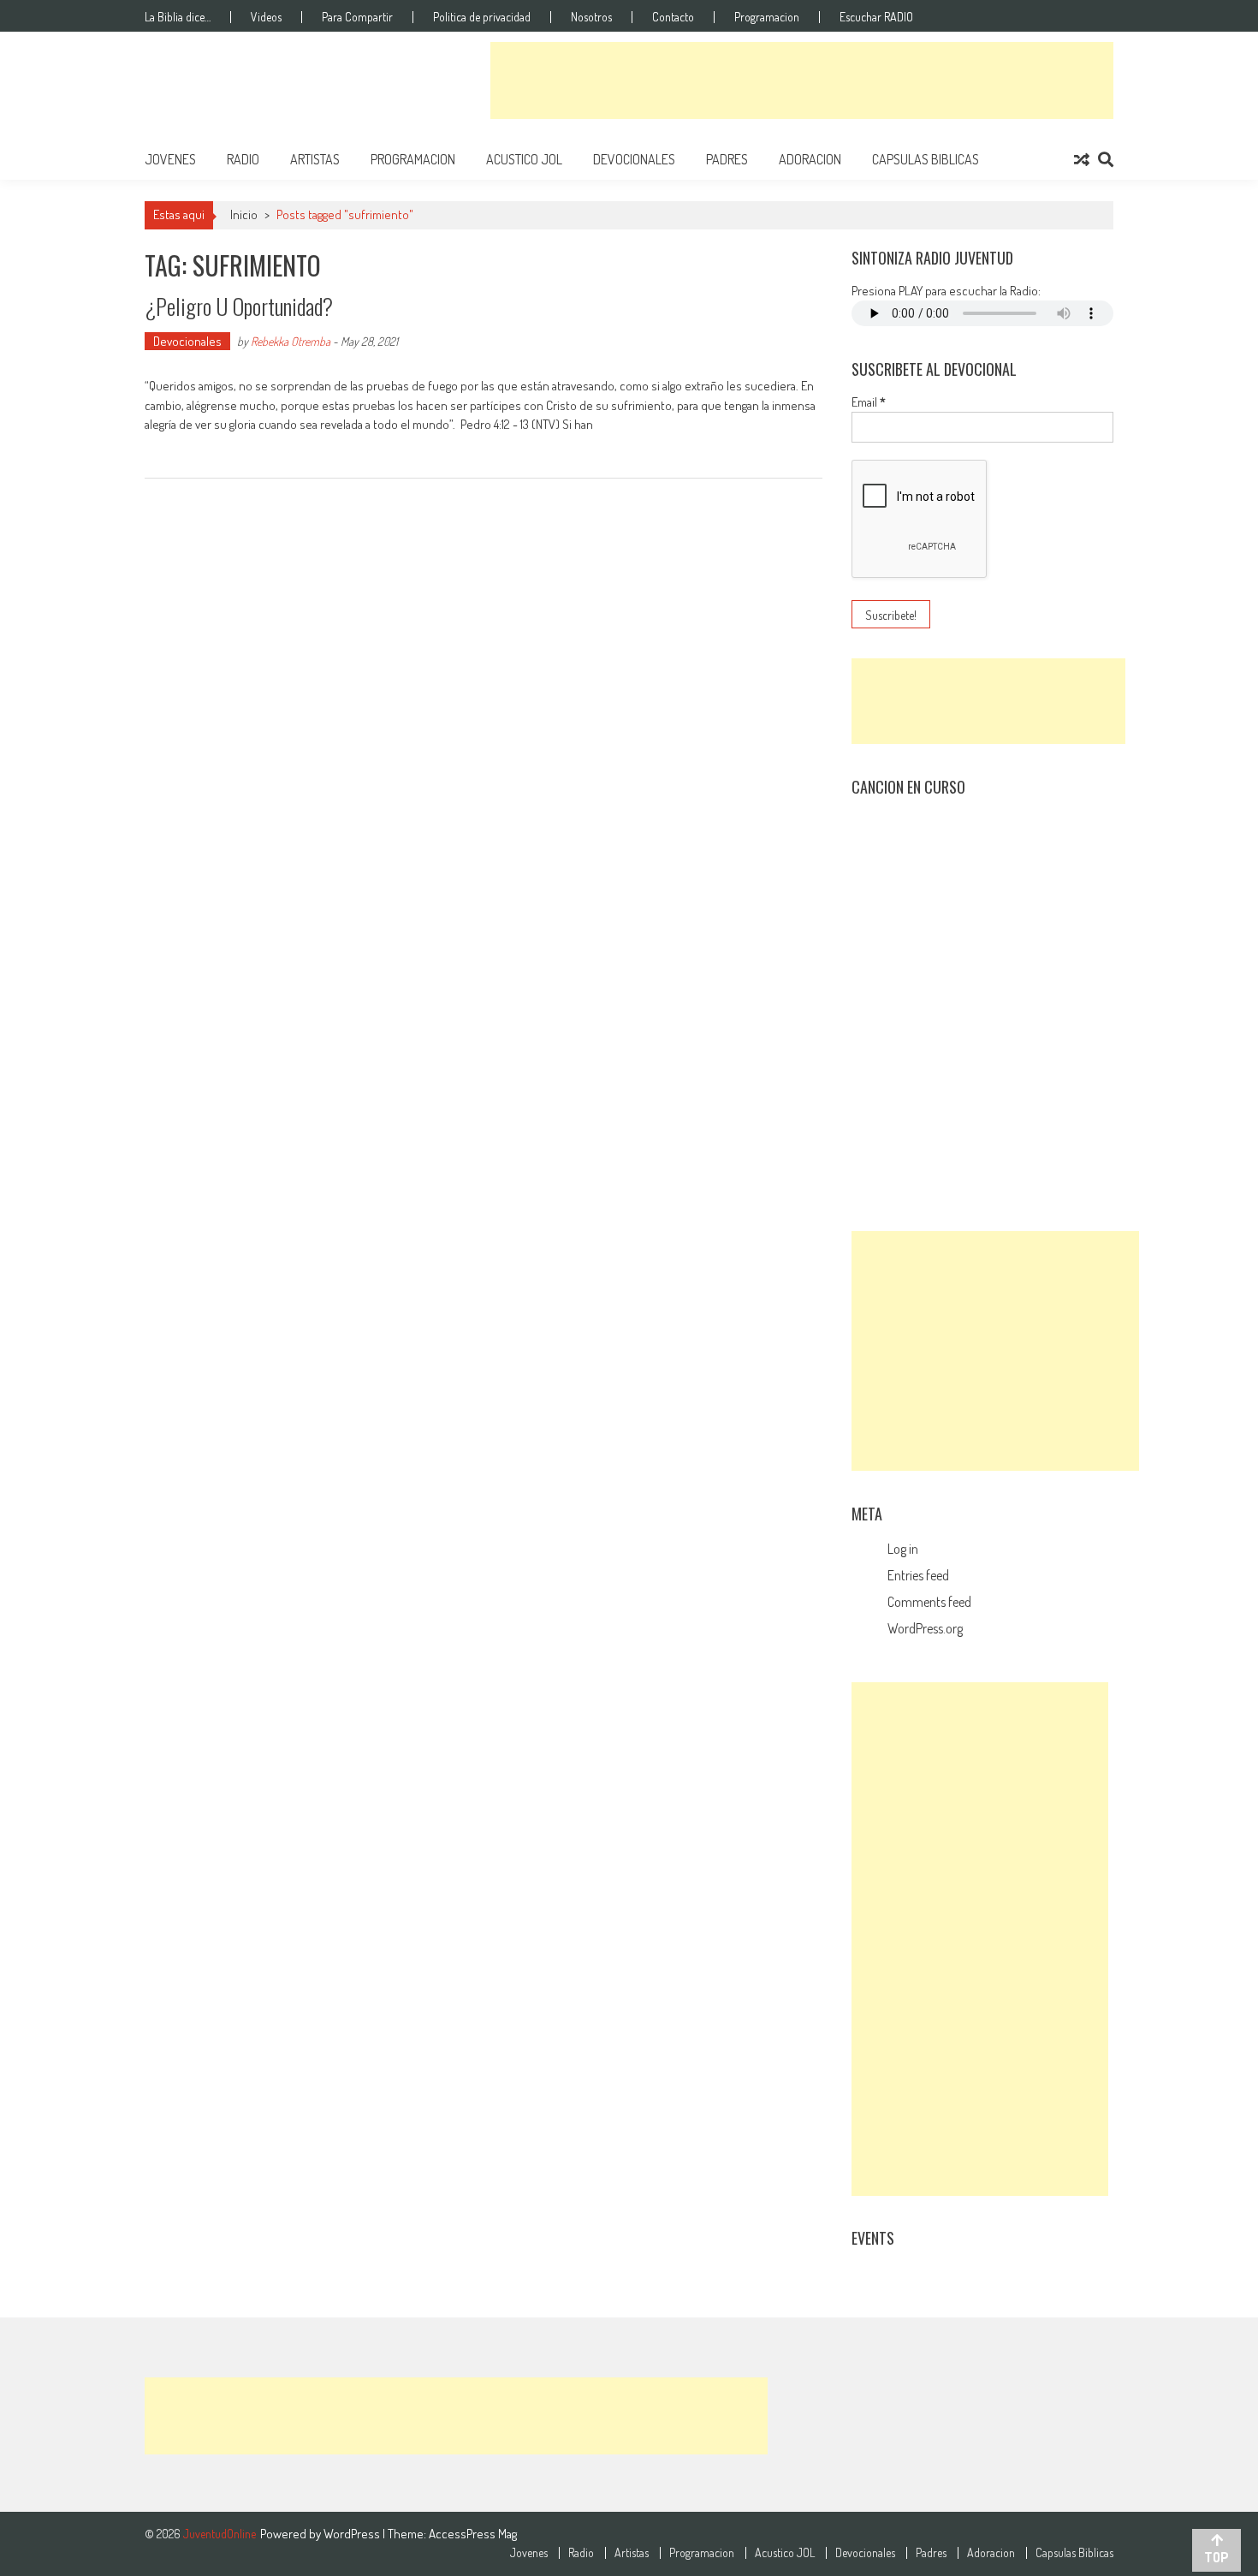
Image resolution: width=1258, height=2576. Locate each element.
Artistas (315, 159)
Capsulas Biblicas (926, 159)
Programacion (767, 17)
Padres (727, 159)
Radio (243, 159)
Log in (903, 1549)
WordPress (353, 2534)
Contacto (673, 17)
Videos (266, 17)
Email (869, 402)
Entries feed (918, 1575)
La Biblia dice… (178, 17)
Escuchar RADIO (876, 17)
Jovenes (170, 159)
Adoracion (810, 159)
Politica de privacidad (482, 17)
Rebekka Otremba (291, 341)
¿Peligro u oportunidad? (239, 306)
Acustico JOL (524, 159)
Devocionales (634, 159)
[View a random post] (1082, 159)
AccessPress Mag (473, 2534)
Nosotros (591, 17)
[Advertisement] (802, 80)
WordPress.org (925, 1628)
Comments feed (929, 1602)
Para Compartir (357, 17)
